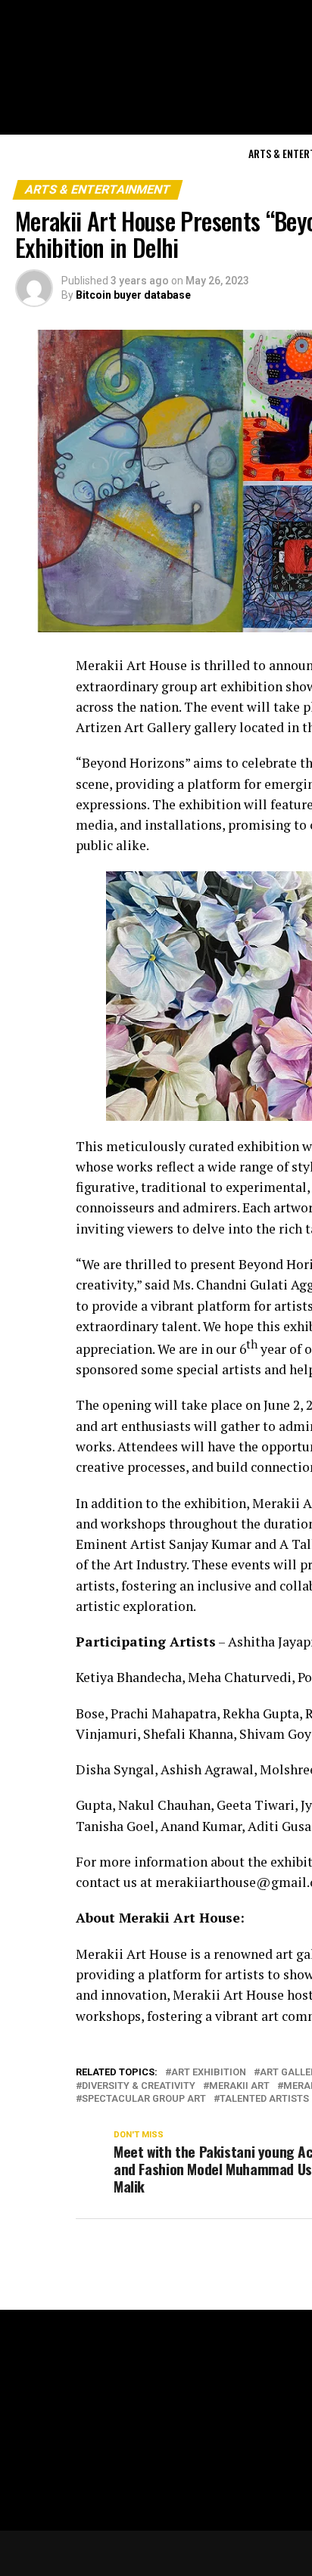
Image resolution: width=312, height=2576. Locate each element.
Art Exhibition (209, 2073)
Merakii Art (239, 2086)
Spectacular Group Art (144, 2099)
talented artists (264, 2099)
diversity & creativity (139, 2086)
